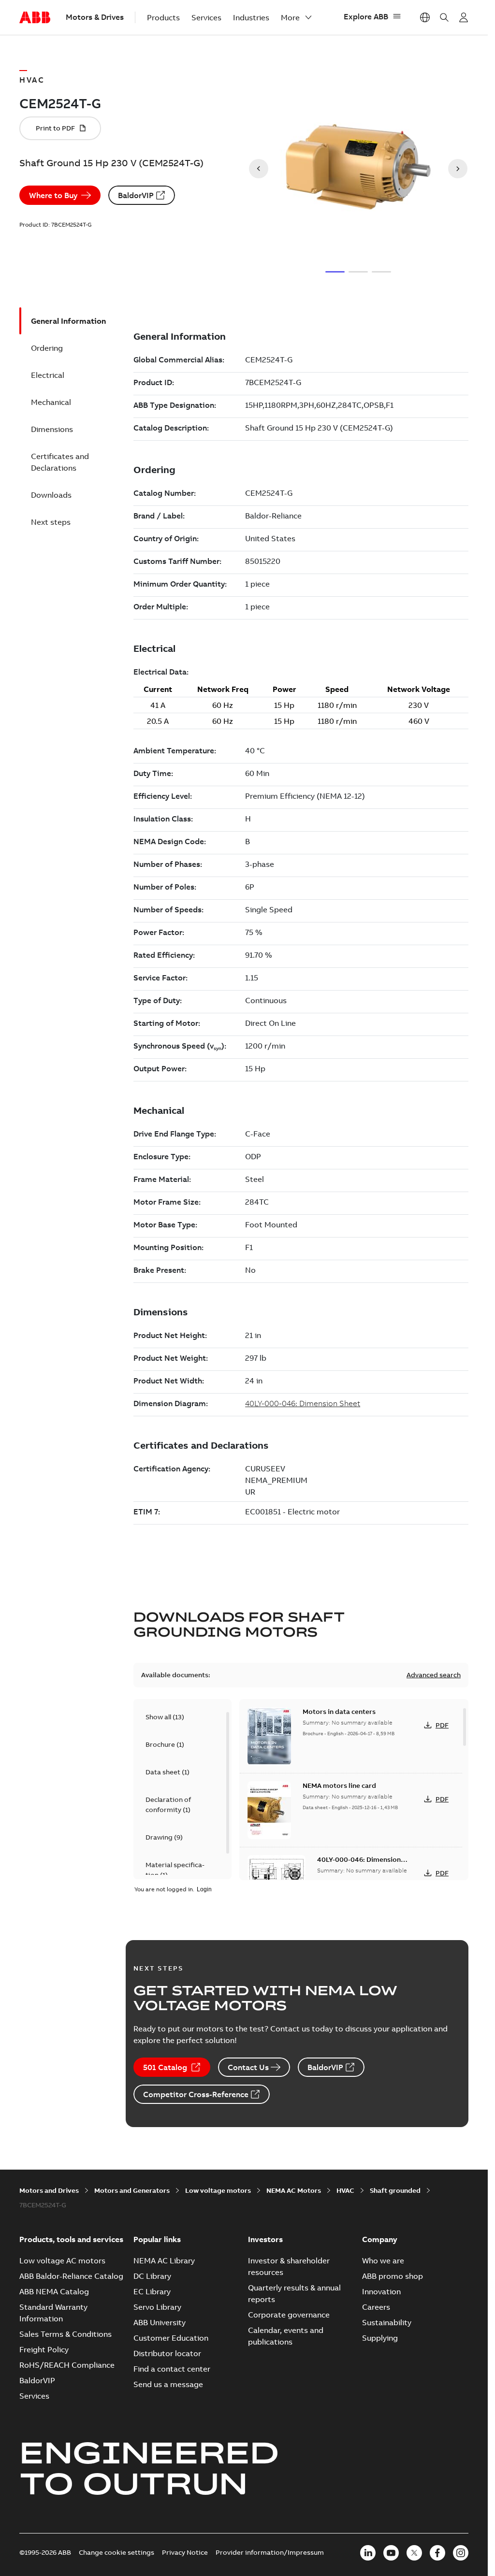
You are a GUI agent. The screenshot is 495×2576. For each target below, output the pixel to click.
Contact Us (248, 2067)
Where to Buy (53, 195)
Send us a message (168, 2384)
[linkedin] (368, 2553)
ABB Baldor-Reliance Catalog (71, 2276)
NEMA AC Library (164, 2260)
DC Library (152, 2276)
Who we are (383, 2260)
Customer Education (171, 2338)
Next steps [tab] (51, 522)
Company (380, 2239)
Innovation (381, 2291)
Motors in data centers (339, 1712)
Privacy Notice (185, 2552)
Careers (376, 2307)
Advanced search (434, 1675)
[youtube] (391, 2553)
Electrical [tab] (48, 375)
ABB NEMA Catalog (54, 2291)
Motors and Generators (132, 2190)
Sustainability (387, 2322)
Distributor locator (167, 2353)
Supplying (380, 2338)
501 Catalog (165, 2067)
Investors (265, 2239)
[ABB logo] (35, 18)
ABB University (160, 2322)
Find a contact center (172, 2369)
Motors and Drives (49, 2190)
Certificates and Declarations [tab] (60, 462)
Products (163, 17)
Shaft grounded (395, 2190)
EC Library (152, 2291)
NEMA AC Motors (294, 2190)
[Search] (444, 17)
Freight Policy (44, 2349)
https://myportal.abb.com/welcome (464, 17)
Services (206, 17)
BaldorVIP (136, 195)
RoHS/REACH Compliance (67, 2365)
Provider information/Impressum (270, 2552)
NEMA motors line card (339, 1785)
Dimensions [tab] (52, 429)
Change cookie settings (116, 2552)
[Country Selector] (425, 17)
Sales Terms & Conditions (66, 2334)
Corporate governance (289, 2315)
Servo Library (157, 2307)
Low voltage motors (218, 2190)
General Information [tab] (68, 321)
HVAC (345, 2190)
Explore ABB (366, 16)
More (290, 17)
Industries (251, 17)
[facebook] (437, 2553)
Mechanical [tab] (51, 402)
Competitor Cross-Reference (196, 2094)
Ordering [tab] (47, 348)
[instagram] (461, 2553)
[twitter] (414, 2553)
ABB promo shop (393, 2276)
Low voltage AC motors (62, 2260)
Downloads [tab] (51, 495)
